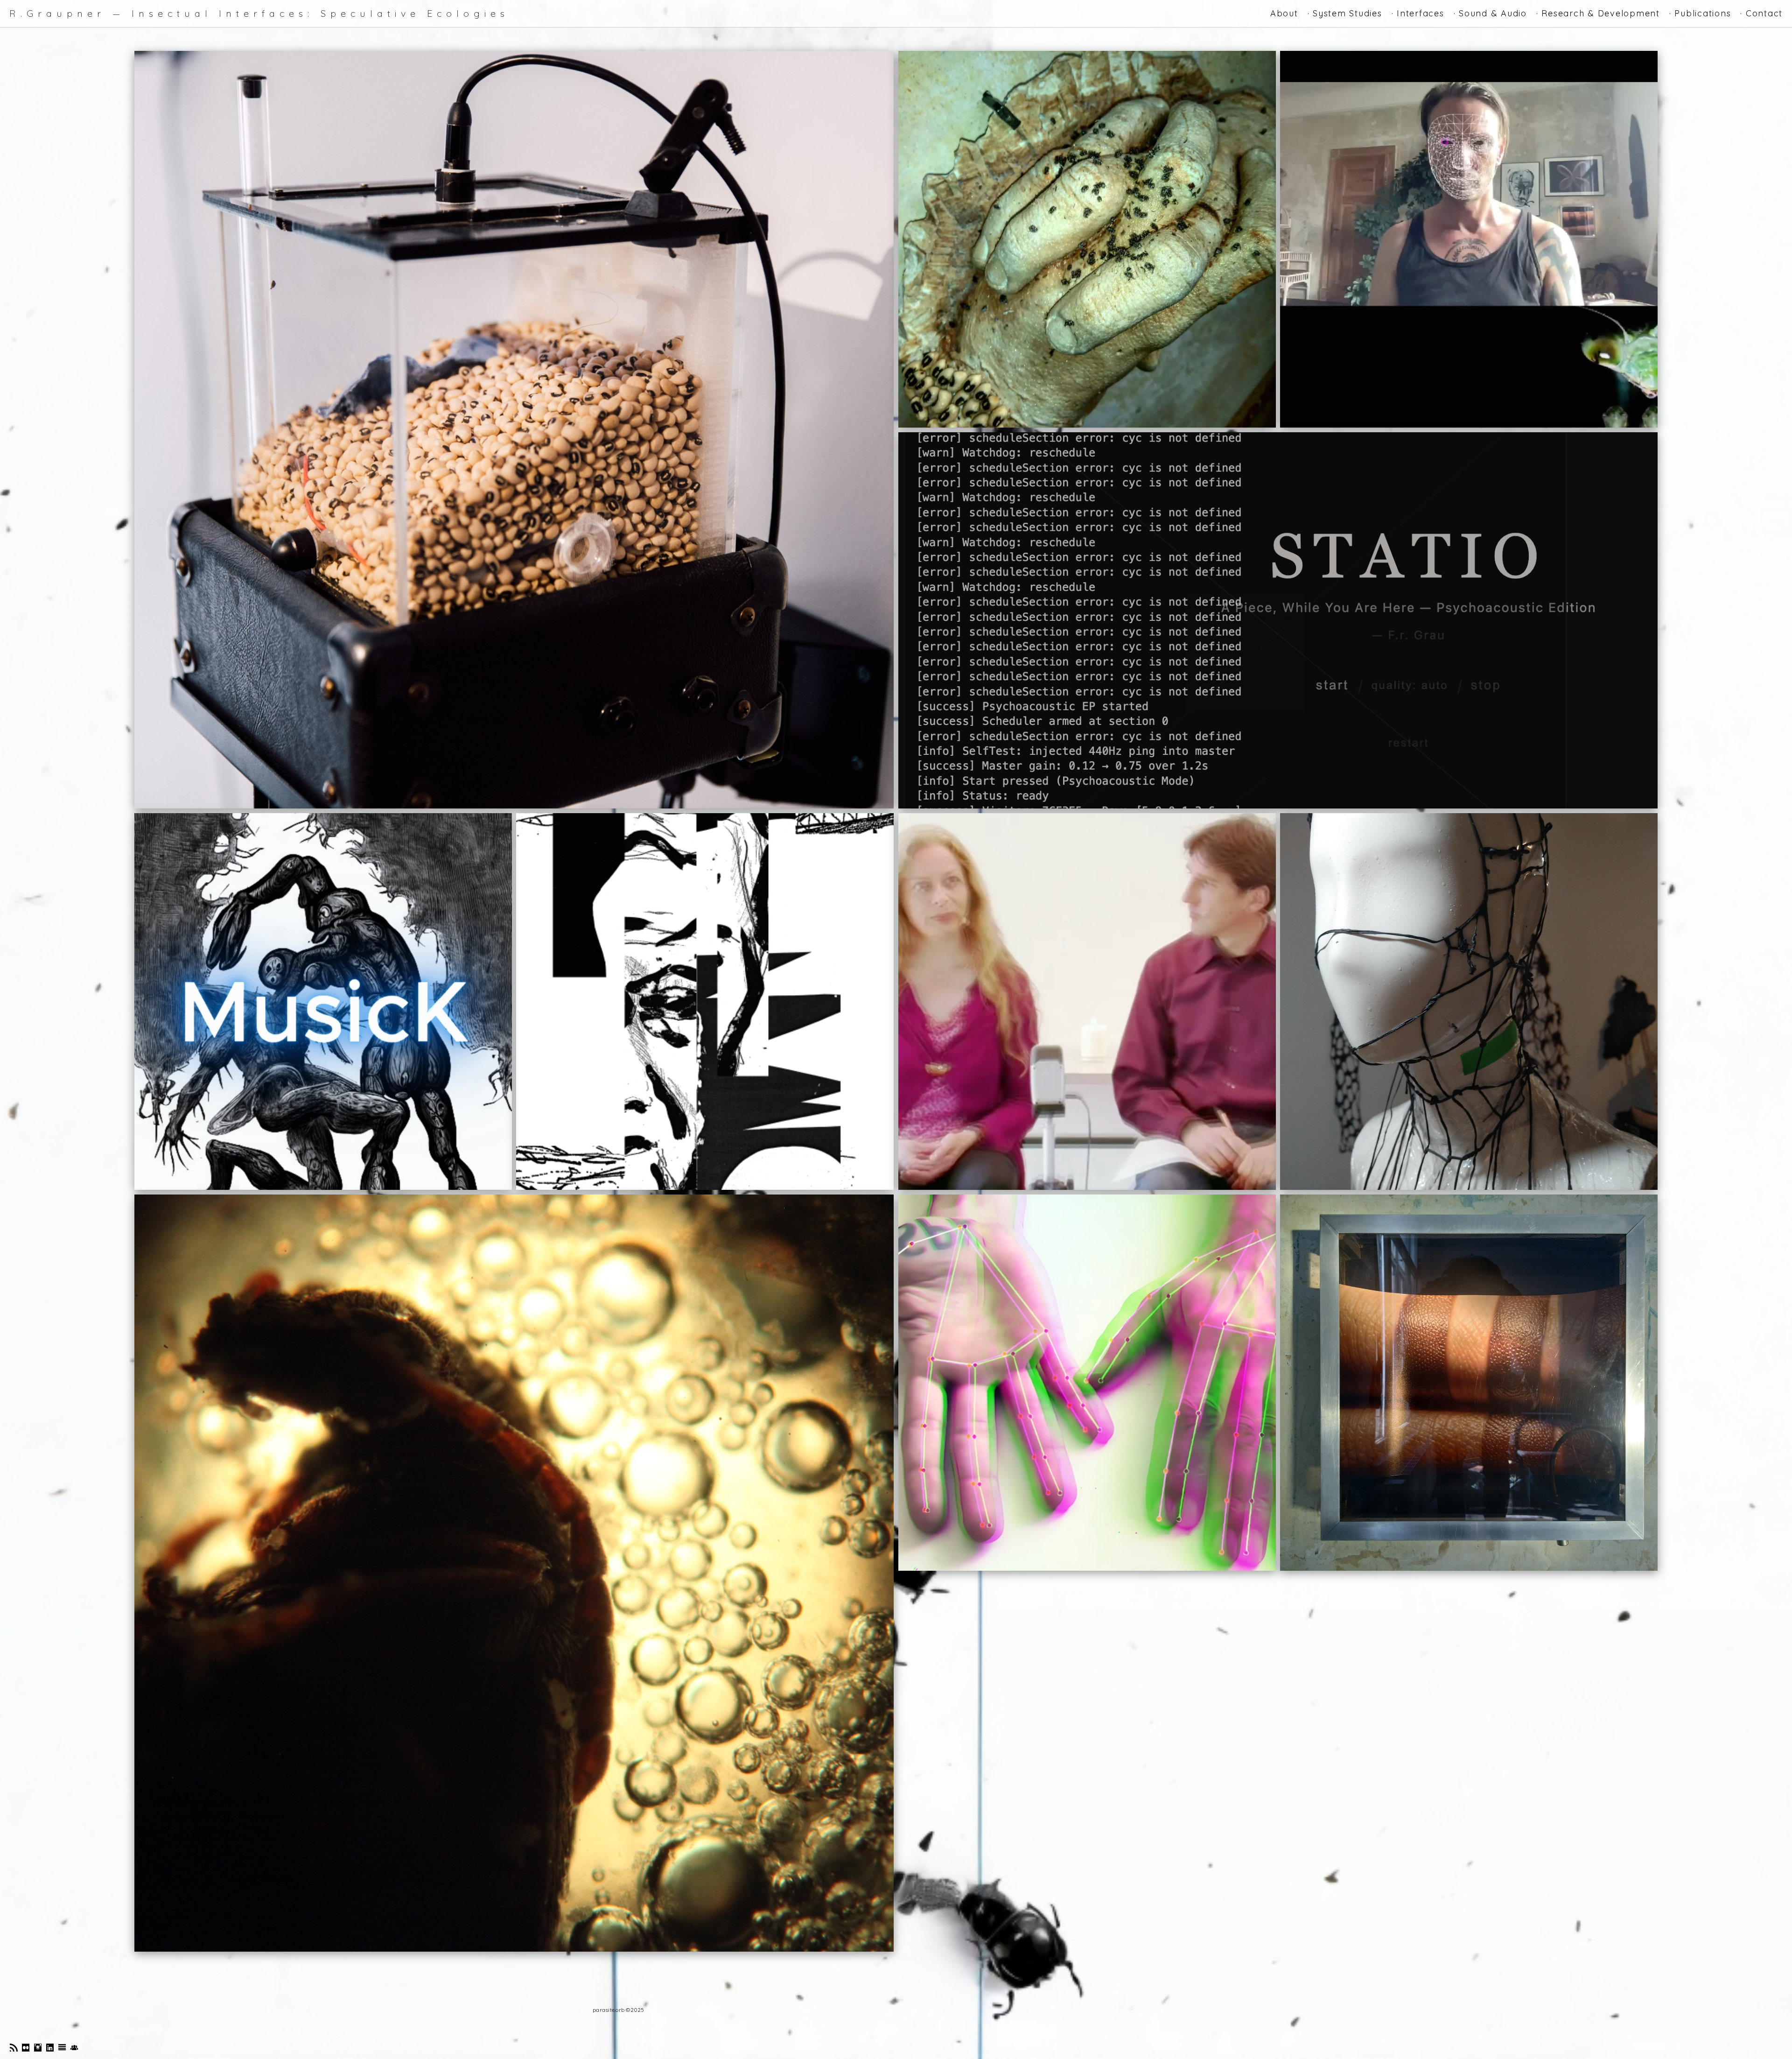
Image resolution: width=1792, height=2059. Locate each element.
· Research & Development (1598, 13)
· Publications (1700, 13)
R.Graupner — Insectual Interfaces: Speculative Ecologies (259, 14)
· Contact (1761, 13)
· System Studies (1345, 13)
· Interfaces (1418, 13)
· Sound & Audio (1490, 13)
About (1284, 13)
